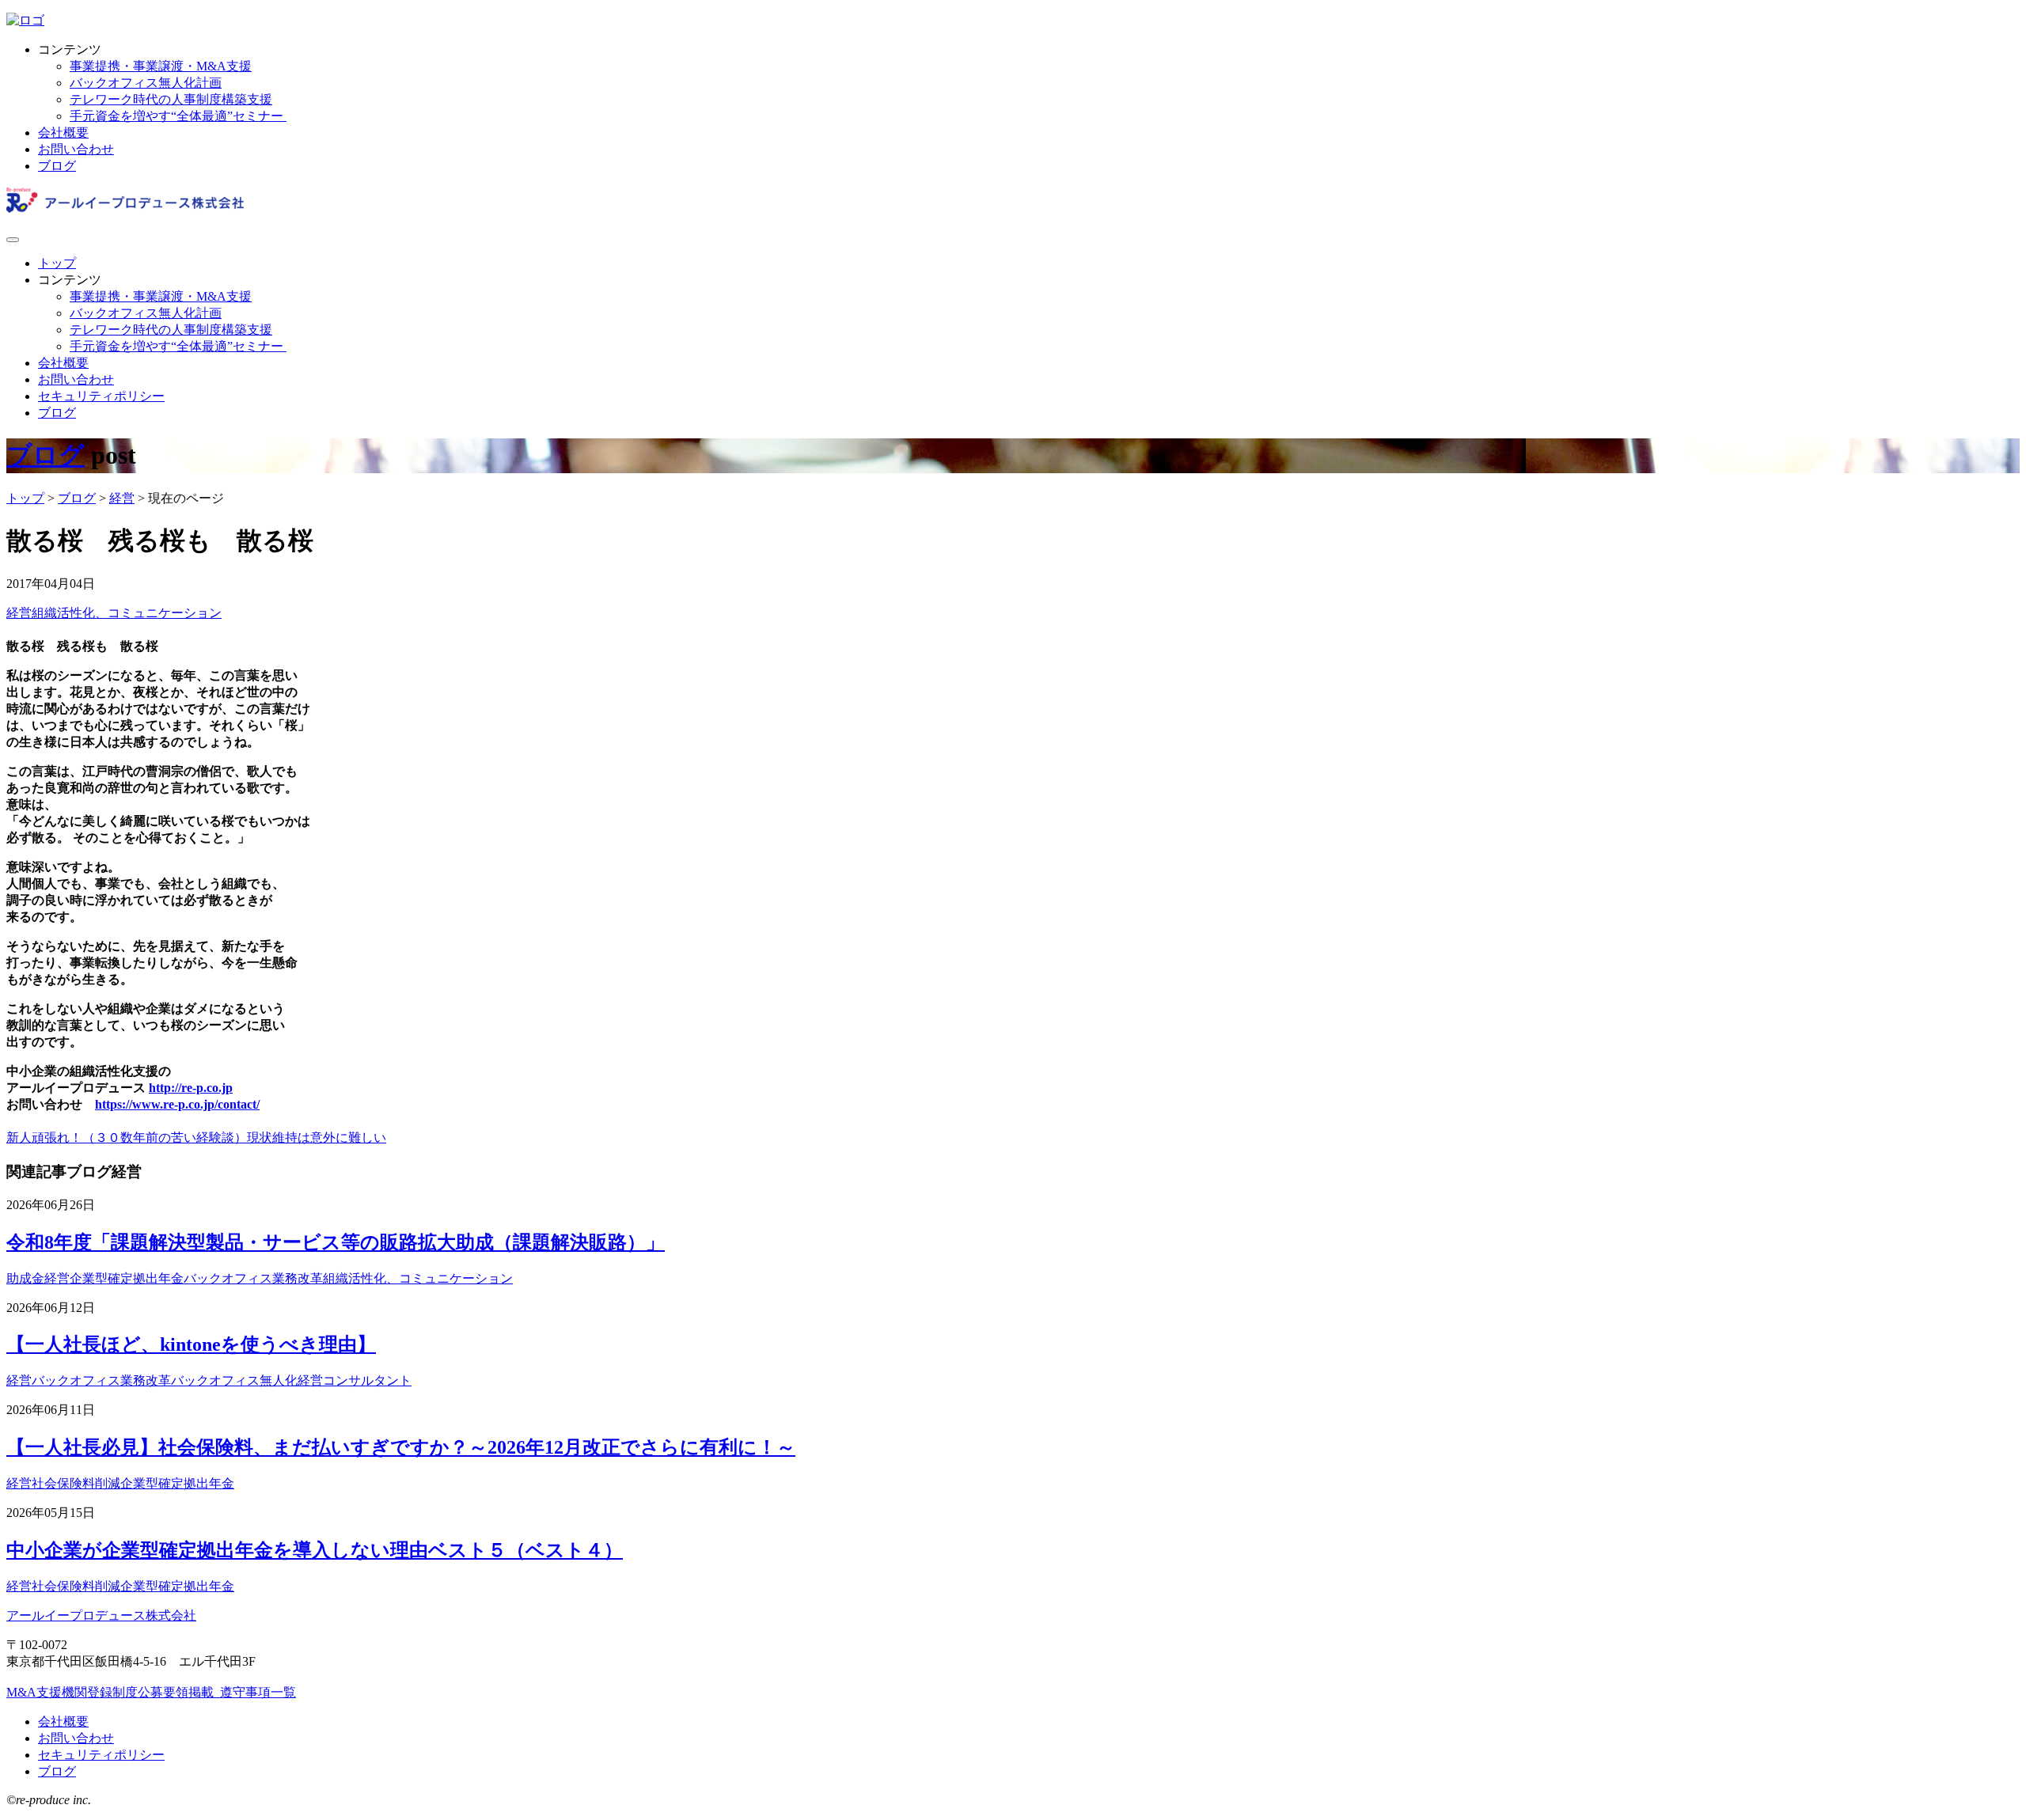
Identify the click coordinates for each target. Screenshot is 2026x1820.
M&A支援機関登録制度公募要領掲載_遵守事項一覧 (151, 1692)
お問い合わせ (76, 149)
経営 (19, 613)
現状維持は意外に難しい (317, 1137)
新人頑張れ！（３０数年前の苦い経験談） (127, 1137)
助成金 (25, 1278)
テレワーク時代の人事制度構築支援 (171, 99)
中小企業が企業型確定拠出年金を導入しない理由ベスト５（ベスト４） (315, 1550)
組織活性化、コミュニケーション (127, 613)
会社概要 (63, 133)
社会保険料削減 (76, 1483)
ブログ (57, 166)
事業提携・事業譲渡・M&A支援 (161, 66)
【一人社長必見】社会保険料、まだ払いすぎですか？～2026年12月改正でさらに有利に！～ (401, 1447)
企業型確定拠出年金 (127, 1278)
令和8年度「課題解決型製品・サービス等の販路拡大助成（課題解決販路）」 (336, 1242)
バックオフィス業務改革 (253, 1278)
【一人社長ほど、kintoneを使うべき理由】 (191, 1344)
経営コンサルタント (355, 1380)
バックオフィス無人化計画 (146, 83)
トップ (57, 263)
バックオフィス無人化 (234, 1380)
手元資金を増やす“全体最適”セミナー (178, 116)
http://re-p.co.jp (191, 1088)
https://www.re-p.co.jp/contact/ (177, 1104)
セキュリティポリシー (101, 396)
